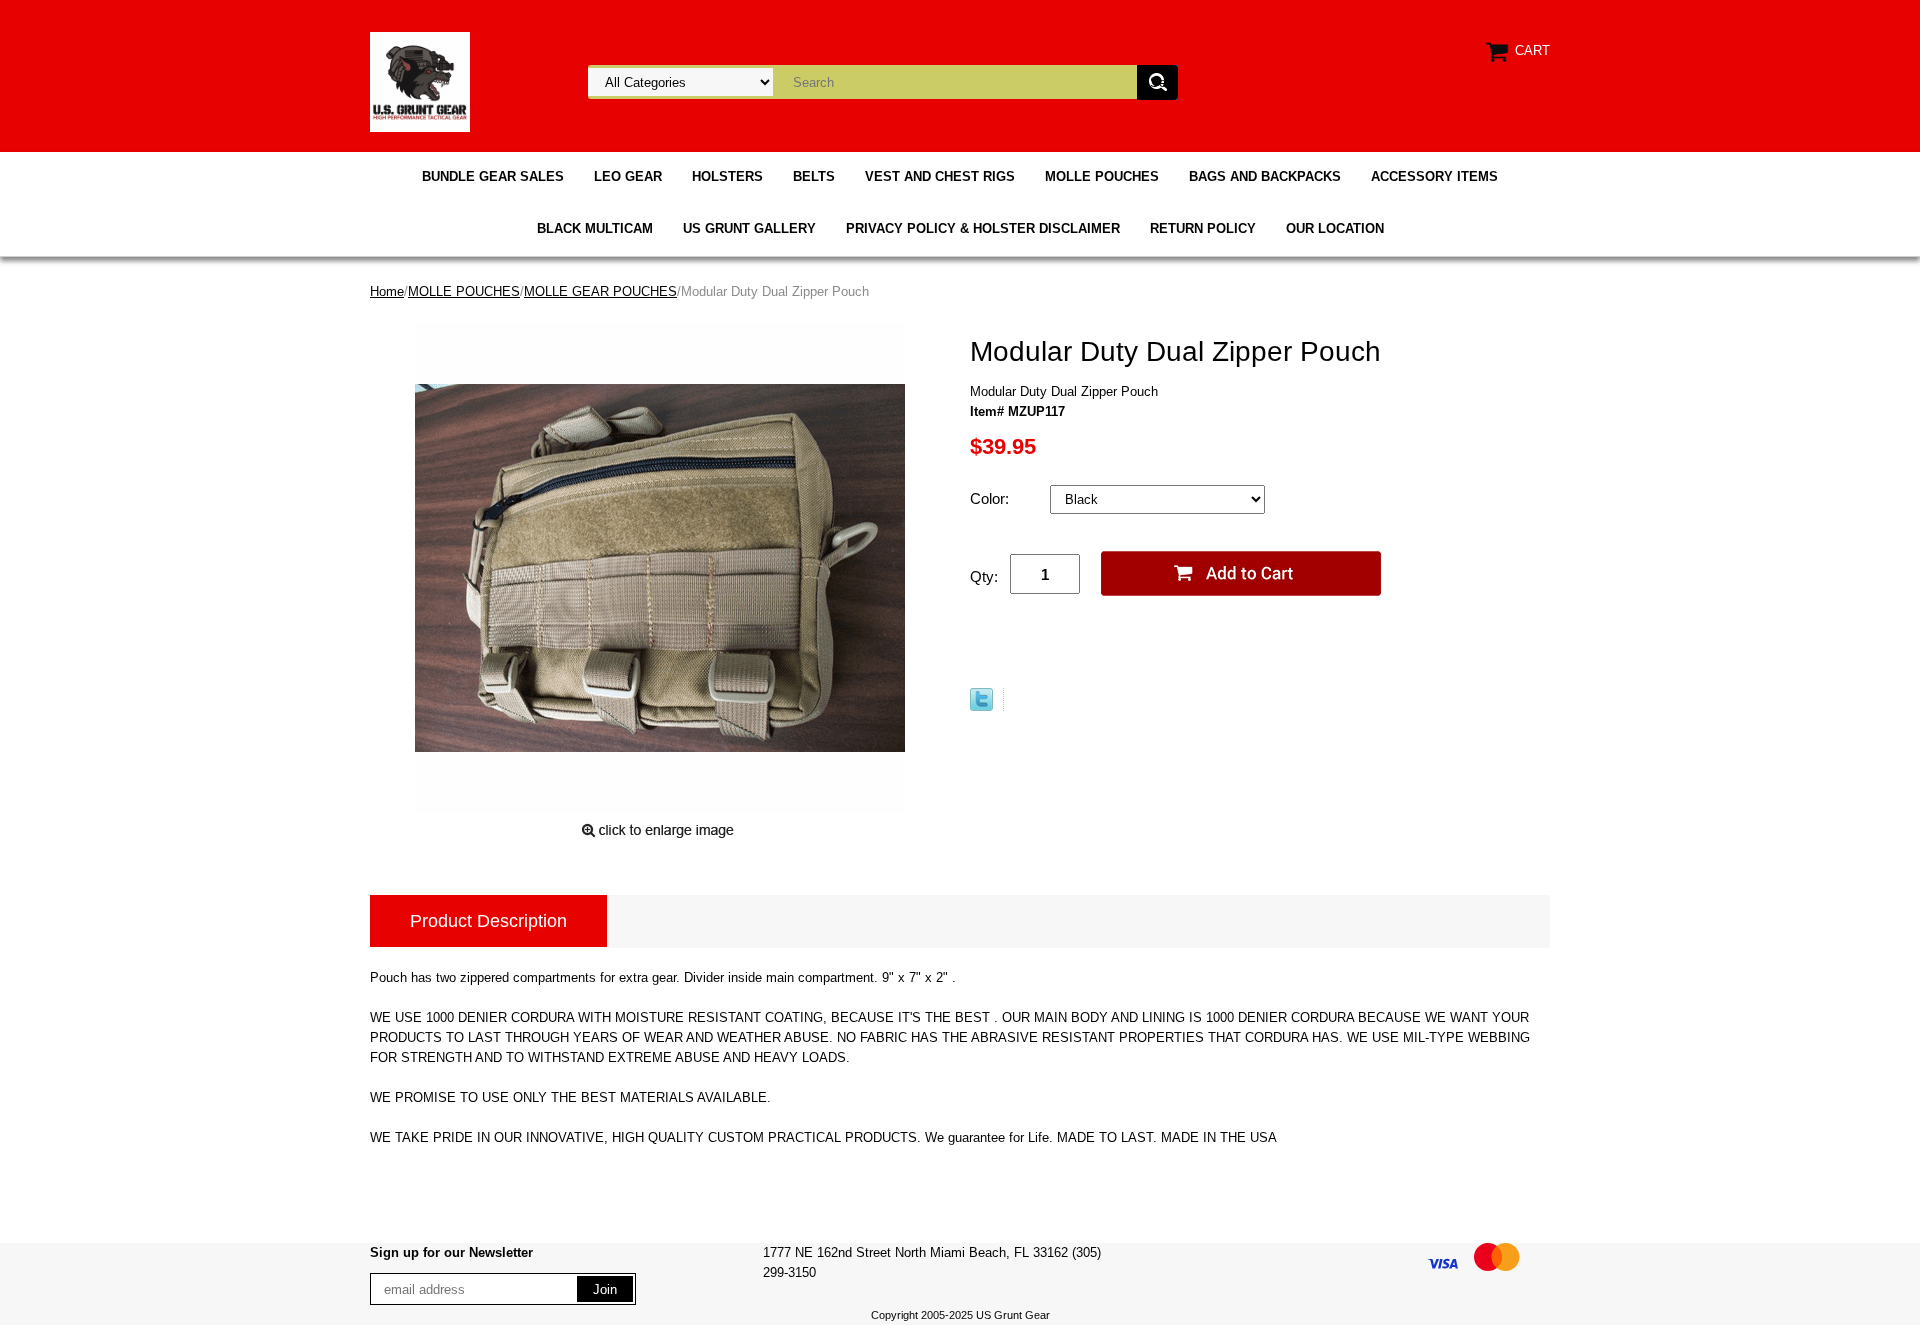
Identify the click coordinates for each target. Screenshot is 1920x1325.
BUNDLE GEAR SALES (493, 176)
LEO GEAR (628, 176)
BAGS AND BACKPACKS (1265, 176)
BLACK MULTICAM (595, 228)
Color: (991, 498)
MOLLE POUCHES (1102, 176)
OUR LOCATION (1335, 228)
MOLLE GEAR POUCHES (600, 291)
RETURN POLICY (1203, 228)
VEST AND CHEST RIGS (940, 176)
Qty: (984, 576)
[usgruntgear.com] (420, 80)
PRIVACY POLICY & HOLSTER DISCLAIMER (983, 228)
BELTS (814, 176)
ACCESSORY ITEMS (1434, 176)
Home (387, 291)
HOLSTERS (727, 176)
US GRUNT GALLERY (749, 228)
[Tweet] (981, 706)
